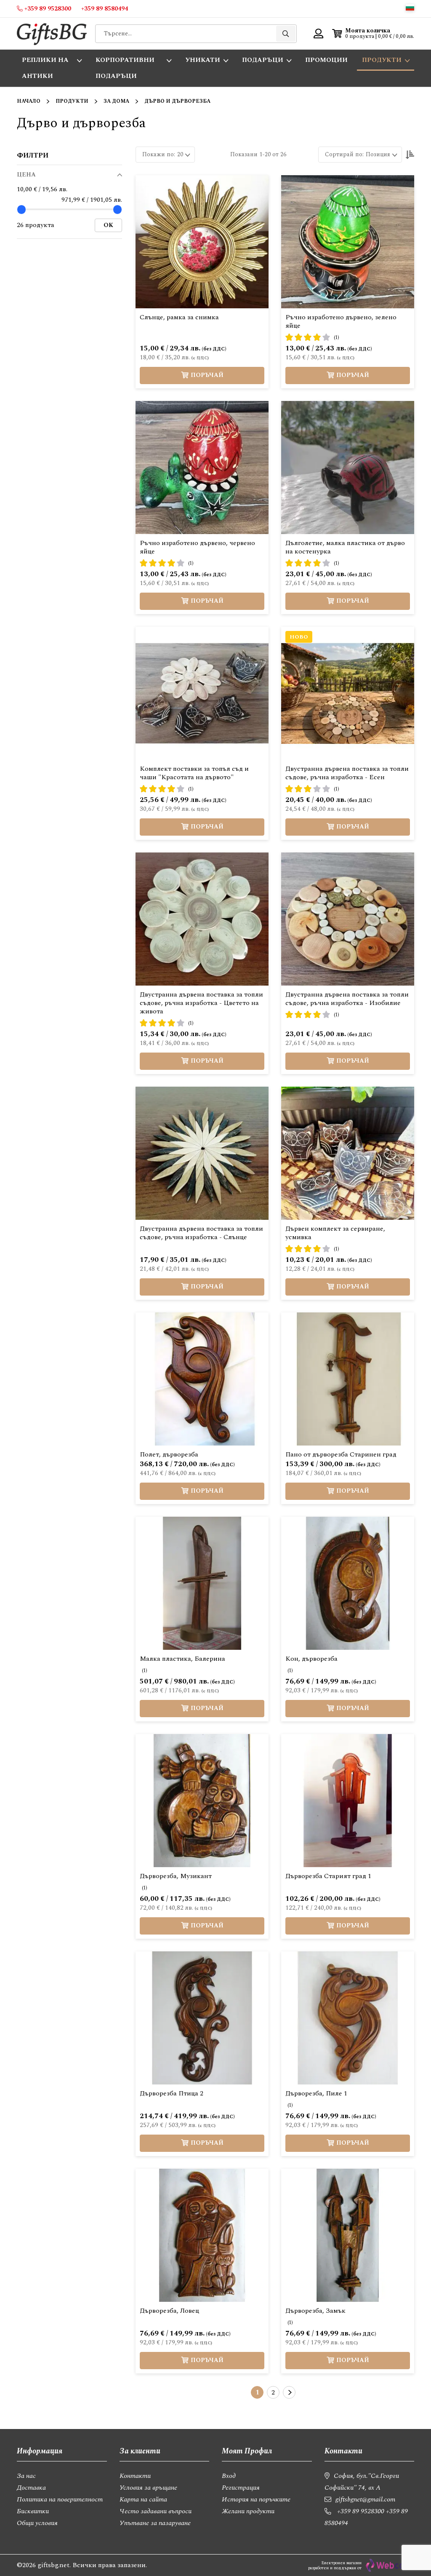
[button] (410, 7)
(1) (337, 338)
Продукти (72, 101)
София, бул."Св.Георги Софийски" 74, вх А (362, 2482)
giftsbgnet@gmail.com (365, 2499)
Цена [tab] (26, 175)
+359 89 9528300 (361, 2511)
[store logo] (52, 33)
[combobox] (196, 34)
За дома (116, 101)
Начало (29, 101)
